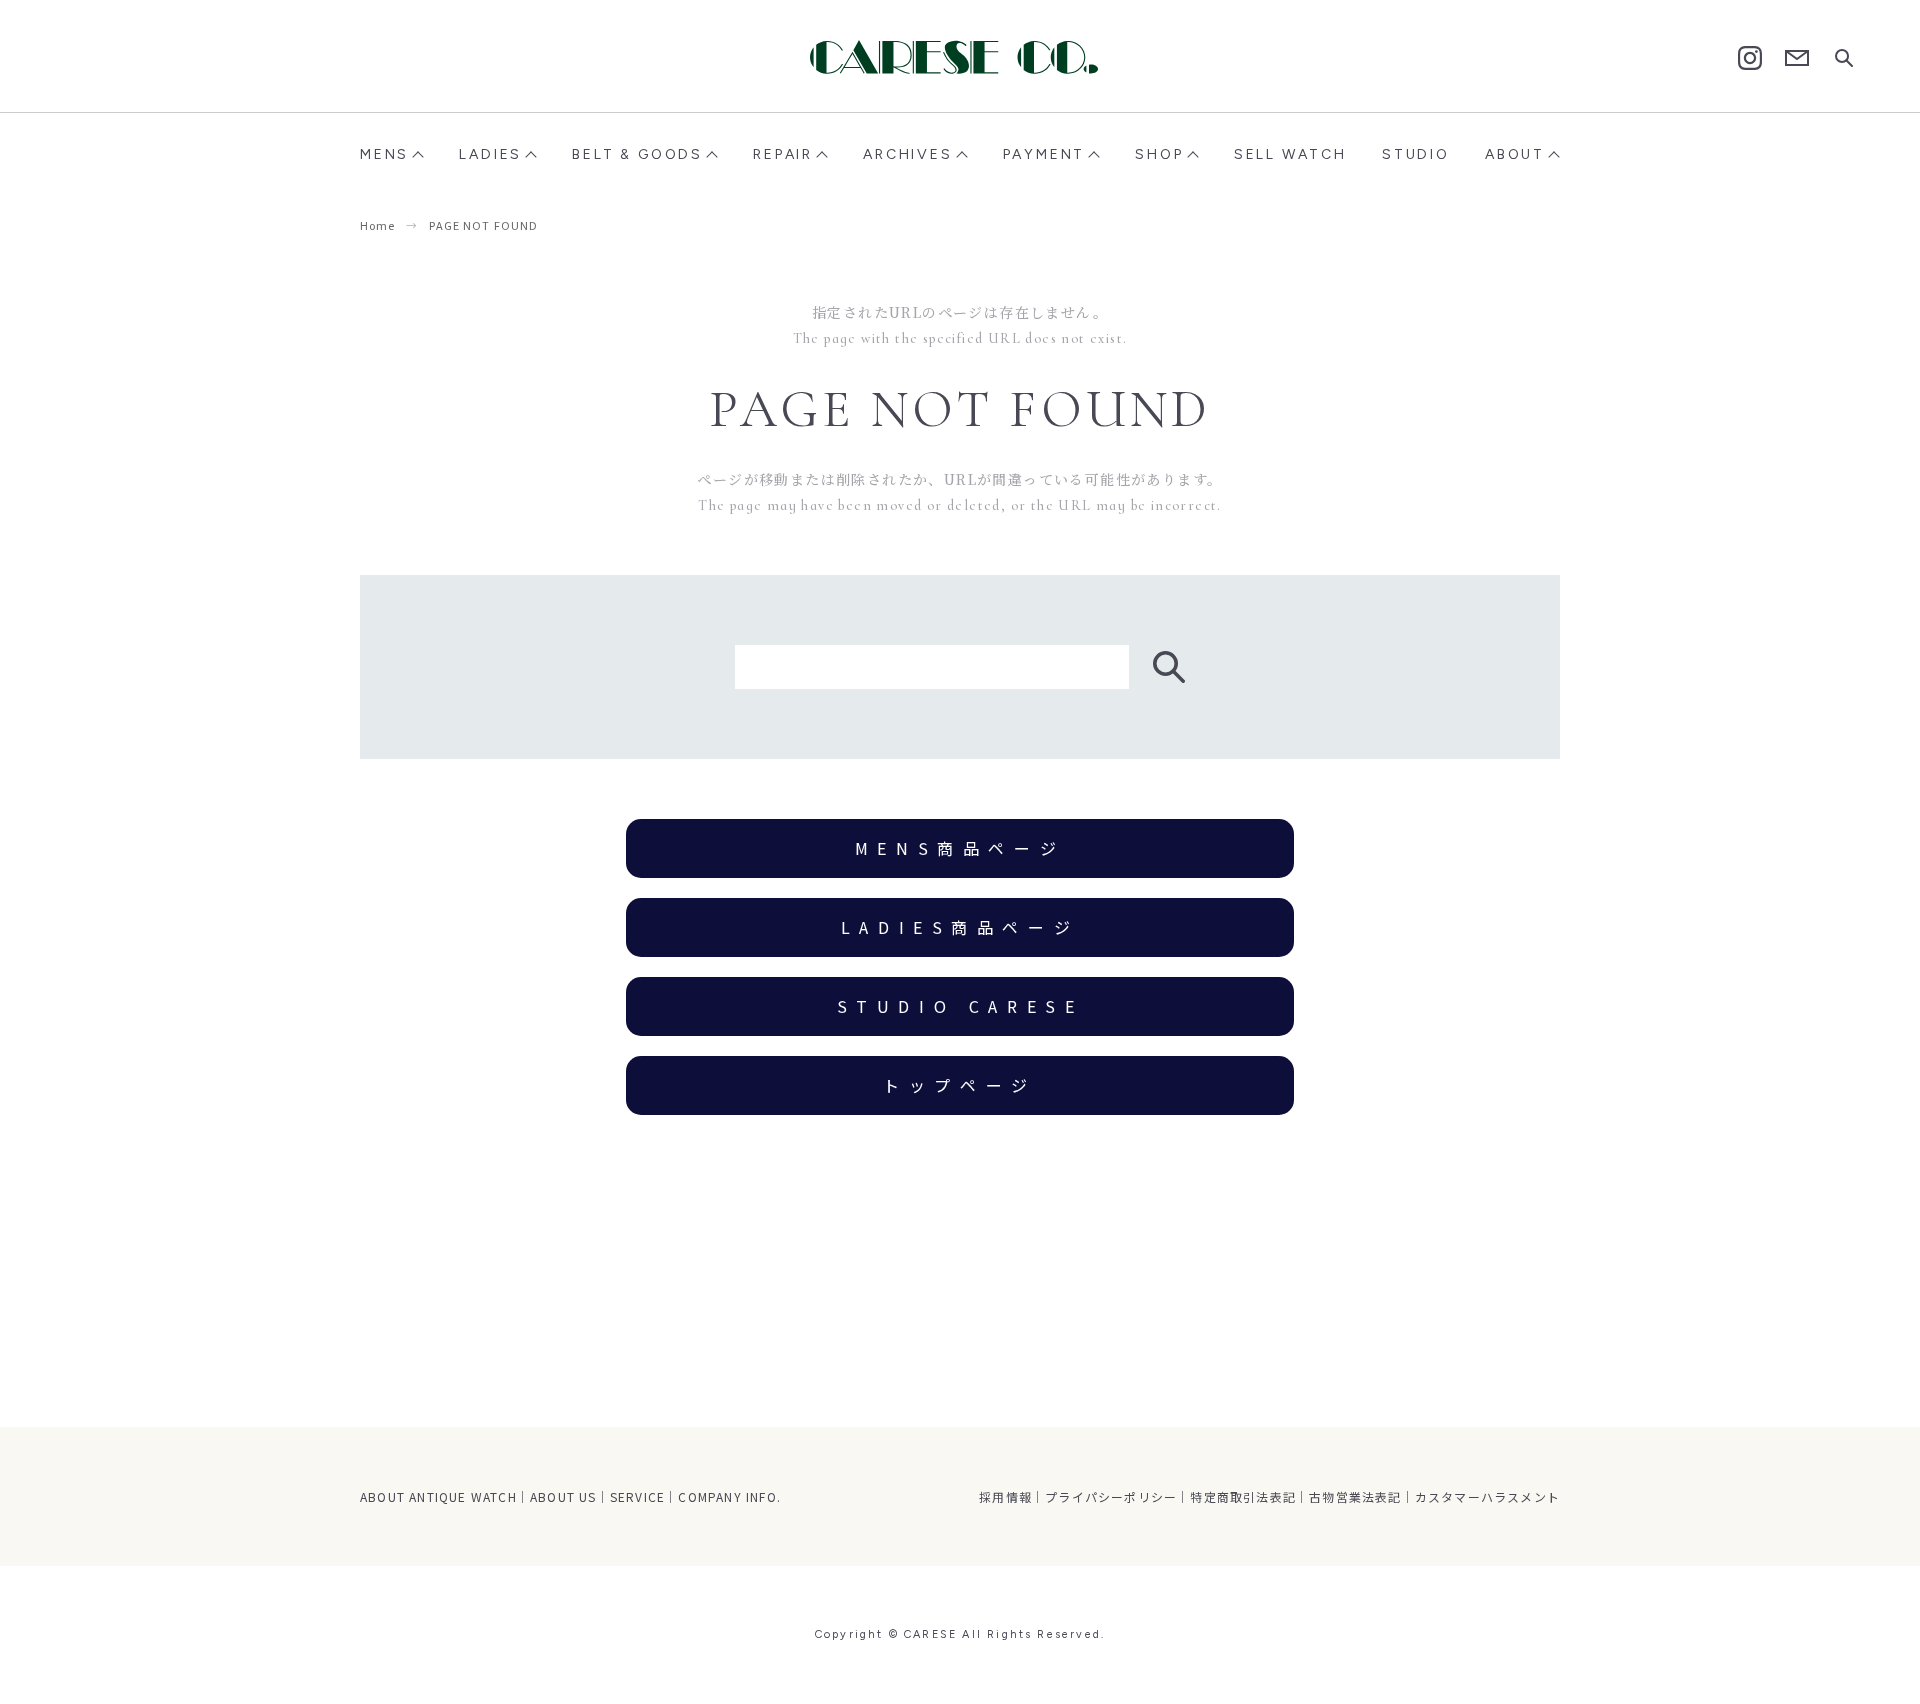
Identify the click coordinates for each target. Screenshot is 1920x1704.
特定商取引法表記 (1243, 1496)
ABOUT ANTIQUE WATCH (438, 1496)
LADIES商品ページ (960, 927)
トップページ (960, 1085)
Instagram (1750, 58)
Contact (1797, 58)
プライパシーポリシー (1111, 1496)
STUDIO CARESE (960, 1006)
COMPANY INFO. (729, 1496)
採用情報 (1005, 1496)
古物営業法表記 (1355, 1496)
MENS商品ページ (960, 848)
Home (377, 225)
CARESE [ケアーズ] (960, 57)
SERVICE (637, 1496)
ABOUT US (563, 1496)
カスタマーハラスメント (1487, 1496)
